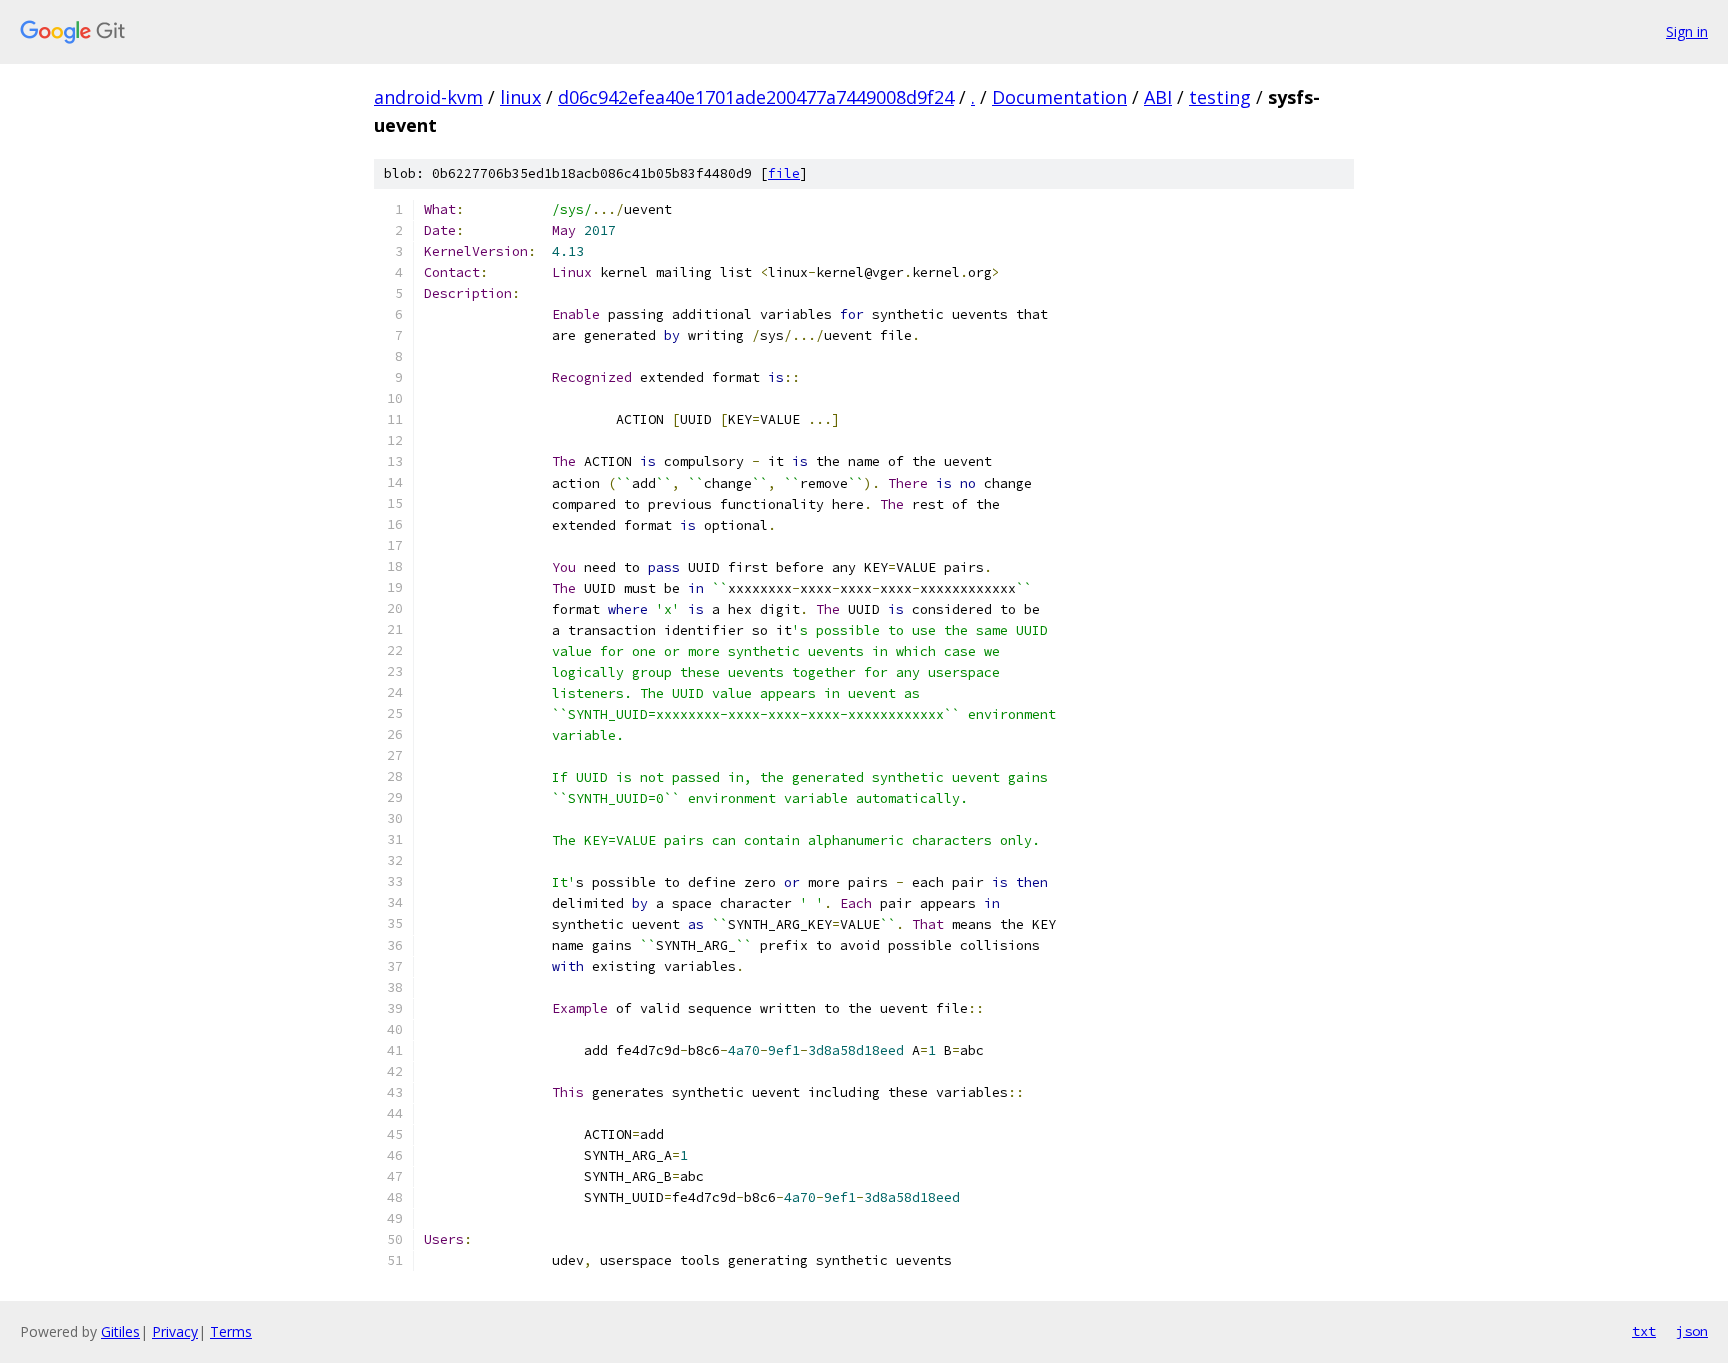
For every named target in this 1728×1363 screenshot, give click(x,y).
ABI (1158, 97)
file (784, 173)
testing (1220, 97)
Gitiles (120, 1331)
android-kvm (428, 97)
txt (1644, 1331)
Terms (231, 1331)
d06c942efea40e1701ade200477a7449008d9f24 (756, 97)
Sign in (1687, 31)
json (1692, 1331)
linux (520, 97)
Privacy (175, 1331)
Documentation (1059, 97)
